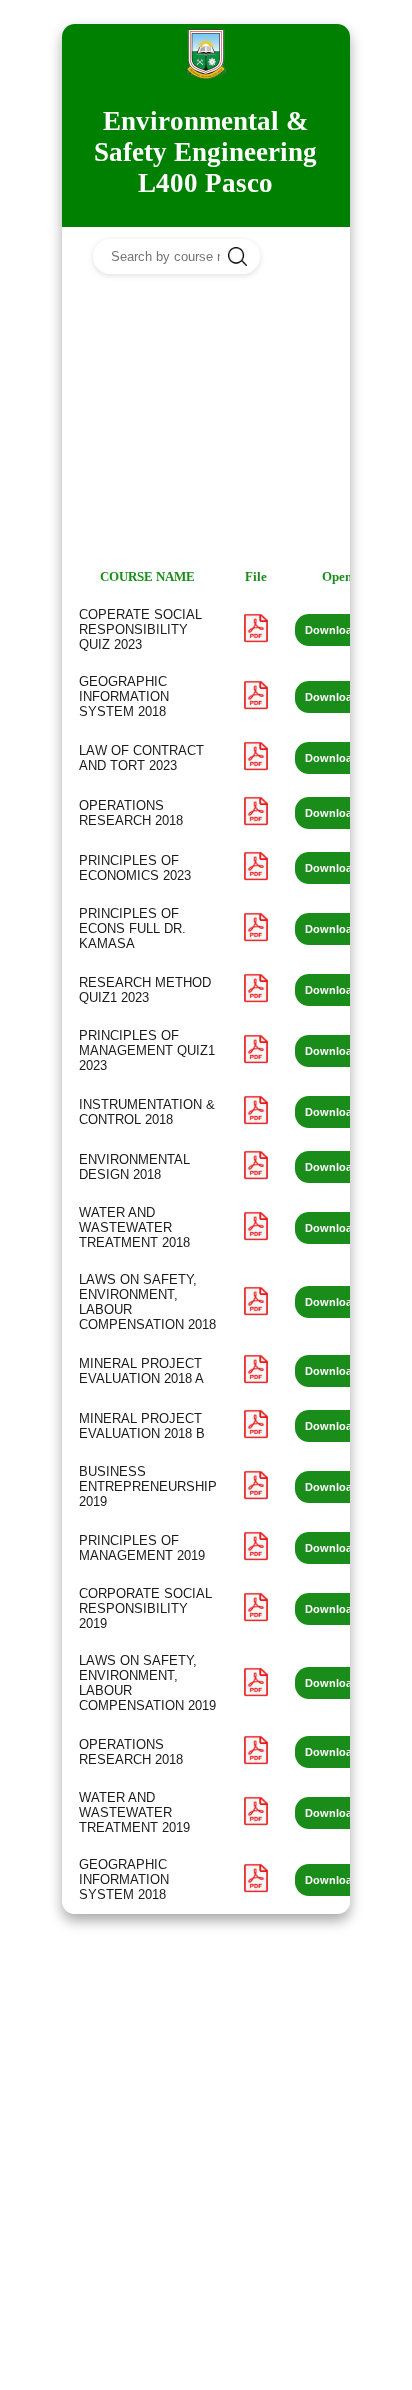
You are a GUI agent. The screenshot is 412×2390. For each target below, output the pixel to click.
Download (332, 630)
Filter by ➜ (267, 293)
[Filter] (304, 254)
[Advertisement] (206, 422)
